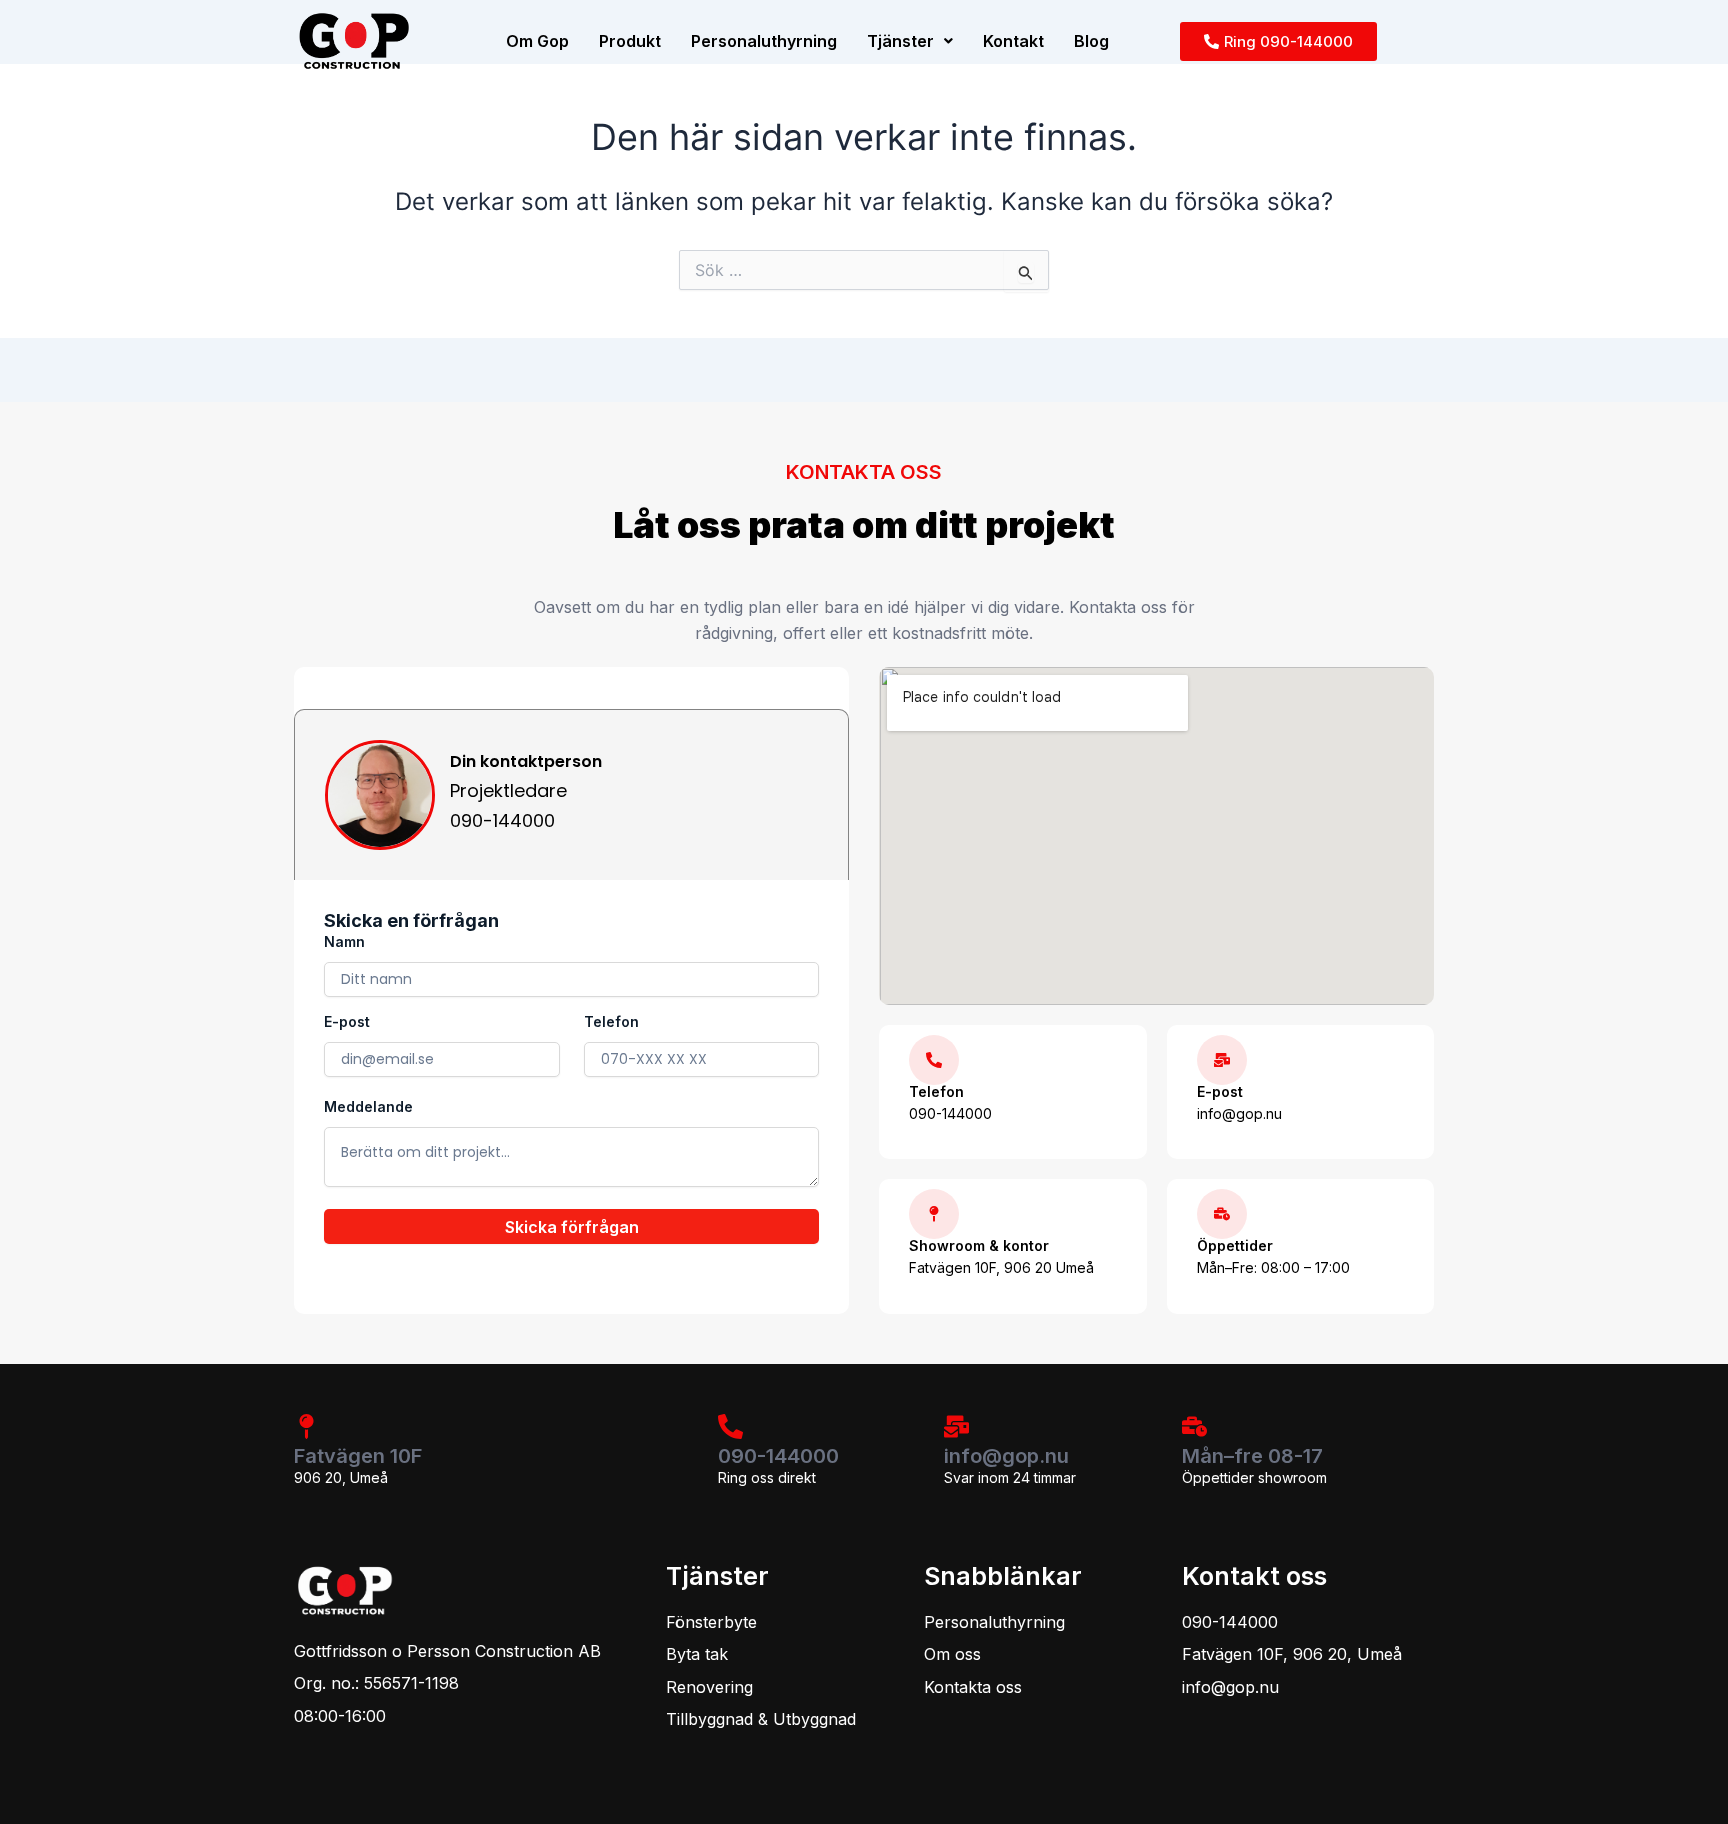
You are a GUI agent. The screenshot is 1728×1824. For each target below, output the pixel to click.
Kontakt (1013, 41)
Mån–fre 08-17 (1252, 1456)
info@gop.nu (1006, 1456)
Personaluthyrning (764, 41)
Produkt (630, 41)
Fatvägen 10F (358, 1456)
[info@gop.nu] (956, 1426)
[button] (910, 41)
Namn (344, 941)
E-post (347, 1021)
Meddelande (368, 1106)
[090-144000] (730, 1426)
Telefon (611, 1021)
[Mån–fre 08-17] (1194, 1426)
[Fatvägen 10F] (306, 1426)
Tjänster (900, 41)
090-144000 (778, 1456)
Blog (1091, 41)
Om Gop (537, 41)
